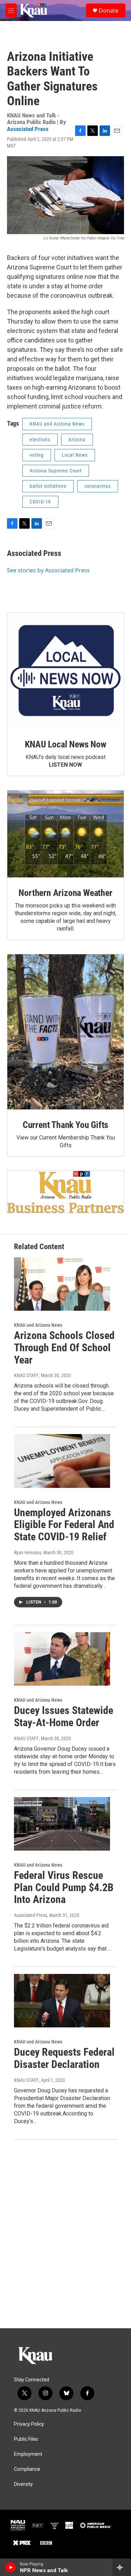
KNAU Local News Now (65, 744)
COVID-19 (40, 502)
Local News (75, 455)
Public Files (26, 2439)
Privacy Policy (29, 2424)
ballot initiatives (48, 486)
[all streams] (122, 2567)
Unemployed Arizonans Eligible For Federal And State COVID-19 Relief (64, 1525)
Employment (28, 2454)
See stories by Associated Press (48, 570)
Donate (109, 10)
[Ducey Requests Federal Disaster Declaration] (62, 2001)
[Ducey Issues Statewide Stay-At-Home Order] (62, 1659)
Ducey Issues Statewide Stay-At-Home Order (64, 1716)
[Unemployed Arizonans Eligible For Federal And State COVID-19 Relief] (62, 1461)
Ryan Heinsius (28, 1553)
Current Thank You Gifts (65, 1125)
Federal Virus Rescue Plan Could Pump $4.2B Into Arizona (64, 1887)
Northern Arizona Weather (65, 893)
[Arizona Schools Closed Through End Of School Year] (62, 1284)
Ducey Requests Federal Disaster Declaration (64, 2058)
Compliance (27, 2469)
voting (37, 455)
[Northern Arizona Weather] (65, 834)
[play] (11, 2567)
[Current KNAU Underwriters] (65, 1192)
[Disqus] (65, 2234)
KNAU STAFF (26, 1375)
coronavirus (98, 486)
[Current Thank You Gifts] (65, 1032)
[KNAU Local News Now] (65, 671)
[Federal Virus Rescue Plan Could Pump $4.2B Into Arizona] (62, 1824)
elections (40, 440)
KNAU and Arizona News (57, 424)
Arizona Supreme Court (56, 471)
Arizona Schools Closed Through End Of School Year (64, 1348)
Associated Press (28, 129)
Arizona (77, 440)
